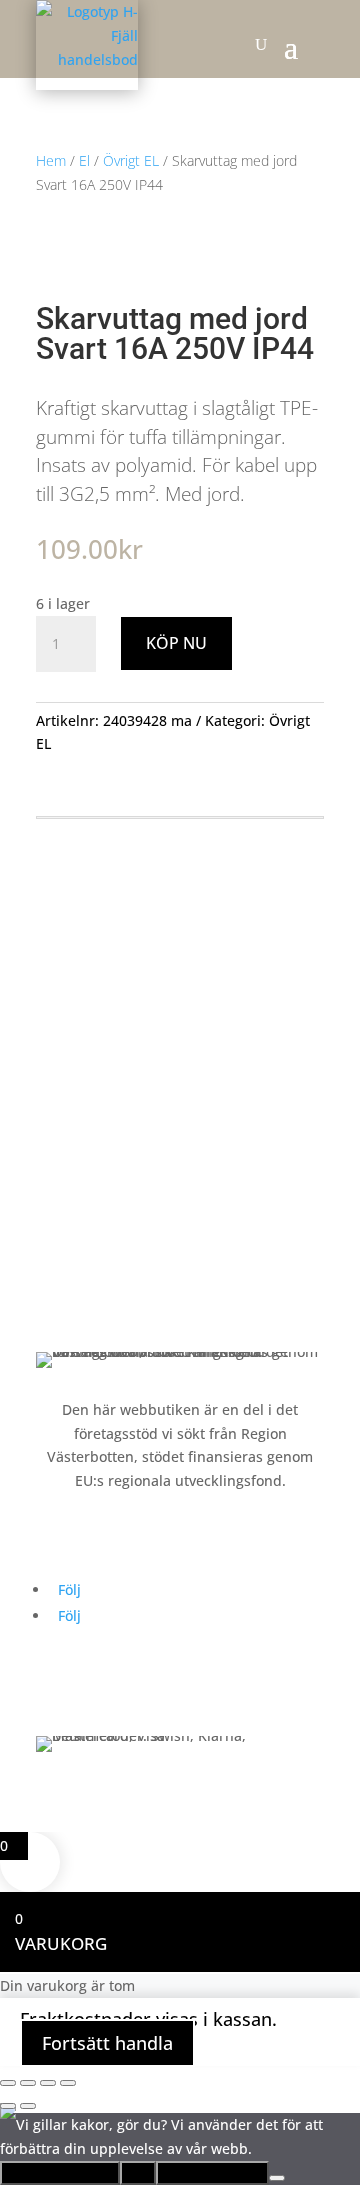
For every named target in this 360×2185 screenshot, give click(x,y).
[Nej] (277, 2178)
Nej (138, 2173)
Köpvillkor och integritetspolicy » (145, 1309)
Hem (51, 160)
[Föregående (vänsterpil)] (8, 2106)
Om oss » (66, 1233)
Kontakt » (67, 1271)
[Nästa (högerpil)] (28, 2106)
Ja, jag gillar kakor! (60, 2173)
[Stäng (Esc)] (68, 2083)
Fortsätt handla (107, 2043)
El (84, 160)
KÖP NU (176, 643)
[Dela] (48, 2083)
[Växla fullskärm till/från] (28, 2083)
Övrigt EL (131, 160)
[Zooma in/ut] (8, 2083)
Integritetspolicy (212, 2173)
